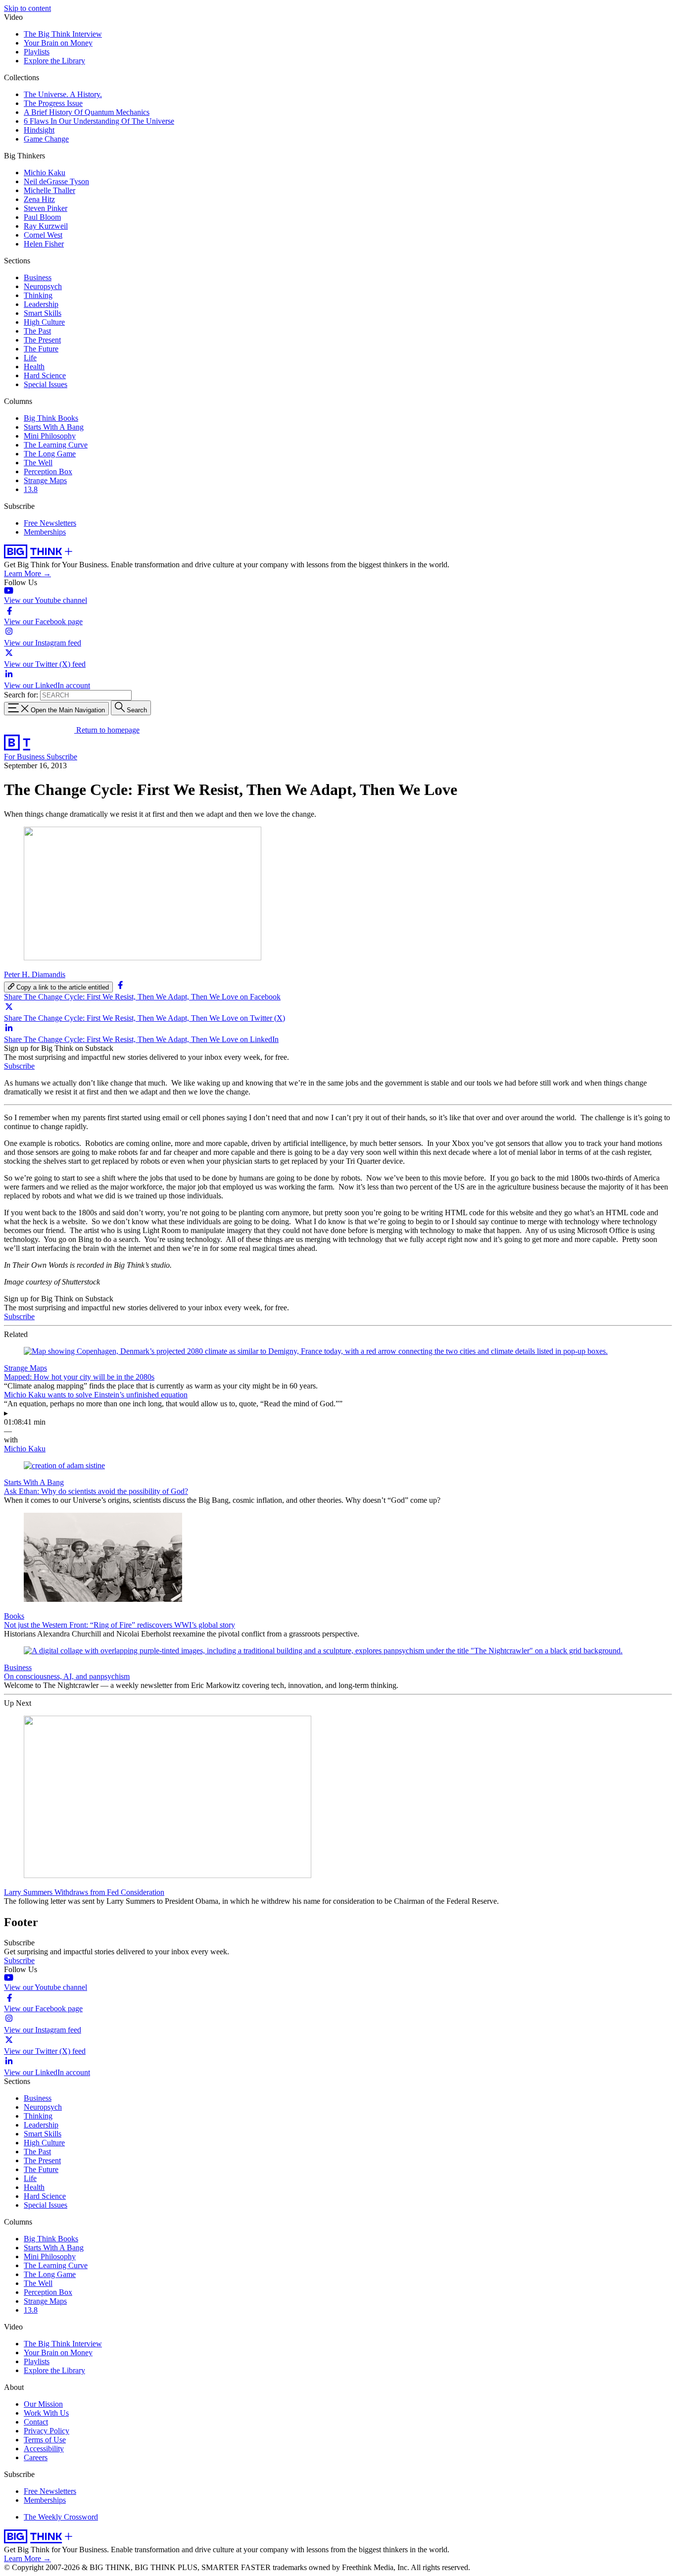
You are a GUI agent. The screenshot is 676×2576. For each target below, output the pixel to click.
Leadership (41, 304)
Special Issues (46, 384)
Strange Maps (45, 480)
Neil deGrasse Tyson (56, 181)
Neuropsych (43, 286)
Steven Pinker (46, 208)
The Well (38, 463)
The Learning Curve (56, 445)
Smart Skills (43, 313)
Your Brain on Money (58, 43)
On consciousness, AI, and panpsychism (67, 1676)
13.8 (31, 489)
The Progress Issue (53, 103)
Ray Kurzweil (46, 226)
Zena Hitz (39, 199)
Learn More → (27, 573)
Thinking (38, 295)
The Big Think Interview (63, 34)
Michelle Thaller (49, 190)
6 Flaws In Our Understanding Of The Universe (99, 121)
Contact (36, 2422)
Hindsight (39, 130)
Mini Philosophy (50, 436)
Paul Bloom (42, 217)
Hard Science (45, 375)
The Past (37, 331)
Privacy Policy (47, 2431)
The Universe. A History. (63, 94)
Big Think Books (51, 418)
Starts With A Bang (54, 427)
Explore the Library (54, 61)
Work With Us (46, 2413)
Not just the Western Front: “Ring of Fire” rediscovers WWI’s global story (120, 1625)
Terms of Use (45, 2440)
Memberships (45, 532)
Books (14, 1616)
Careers (36, 2457)
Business (38, 277)
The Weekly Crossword (61, 2517)
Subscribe (62, 757)
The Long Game (50, 454)
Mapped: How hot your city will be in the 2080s (79, 1377)
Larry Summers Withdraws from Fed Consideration (84, 1892)
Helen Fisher (44, 244)
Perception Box (48, 471)
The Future (41, 349)
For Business (25, 757)
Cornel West (43, 235)
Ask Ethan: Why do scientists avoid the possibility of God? (96, 1491)
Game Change (46, 139)
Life (30, 358)
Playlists (37, 52)
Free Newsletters (50, 523)
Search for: (21, 695)
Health (34, 367)
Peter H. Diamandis (35, 974)
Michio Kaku (45, 173)
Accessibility (44, 2449)
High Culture (44, 322)
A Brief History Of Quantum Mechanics (87, 112)
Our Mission (43, 2404)
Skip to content (27, 8)
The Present (42, 340)
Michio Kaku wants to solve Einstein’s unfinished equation (96, 1395)
